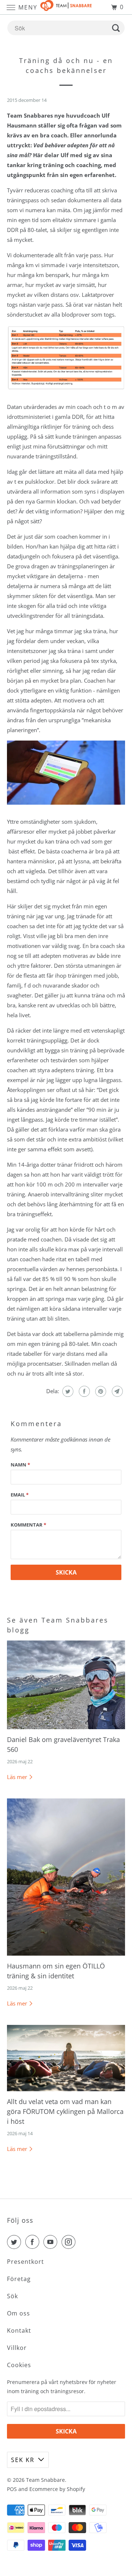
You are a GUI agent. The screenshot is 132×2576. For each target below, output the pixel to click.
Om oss (19, 2313)
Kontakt (19, 2330)
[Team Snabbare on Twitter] (15, 2242)
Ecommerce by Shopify (57, 2489)
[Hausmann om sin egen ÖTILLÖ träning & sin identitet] (66, 1877)
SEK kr (23, 2460)
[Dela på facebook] (83, 1391)
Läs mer (18, 1777)
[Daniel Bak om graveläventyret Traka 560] (66, 1685)
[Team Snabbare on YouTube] (52, 2242)
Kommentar (28, 1525)
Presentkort (25, 2262)
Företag (19, 2279)
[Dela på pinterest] (100, 1391)
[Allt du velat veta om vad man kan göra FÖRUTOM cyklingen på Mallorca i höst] (66, 2058)
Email (20, 1495)
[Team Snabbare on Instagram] (70, 2242)
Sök (12, 2296)
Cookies (19, 2365)
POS (12, 2489)
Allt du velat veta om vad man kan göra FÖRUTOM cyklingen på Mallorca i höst (65, 2111)
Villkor (17, 2348)
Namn (20, 1465)
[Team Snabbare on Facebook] (34, 2242)
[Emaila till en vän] (116, 1391)
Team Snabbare (45, 2480)
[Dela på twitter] (67, 1391)
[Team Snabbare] (66, 7)
